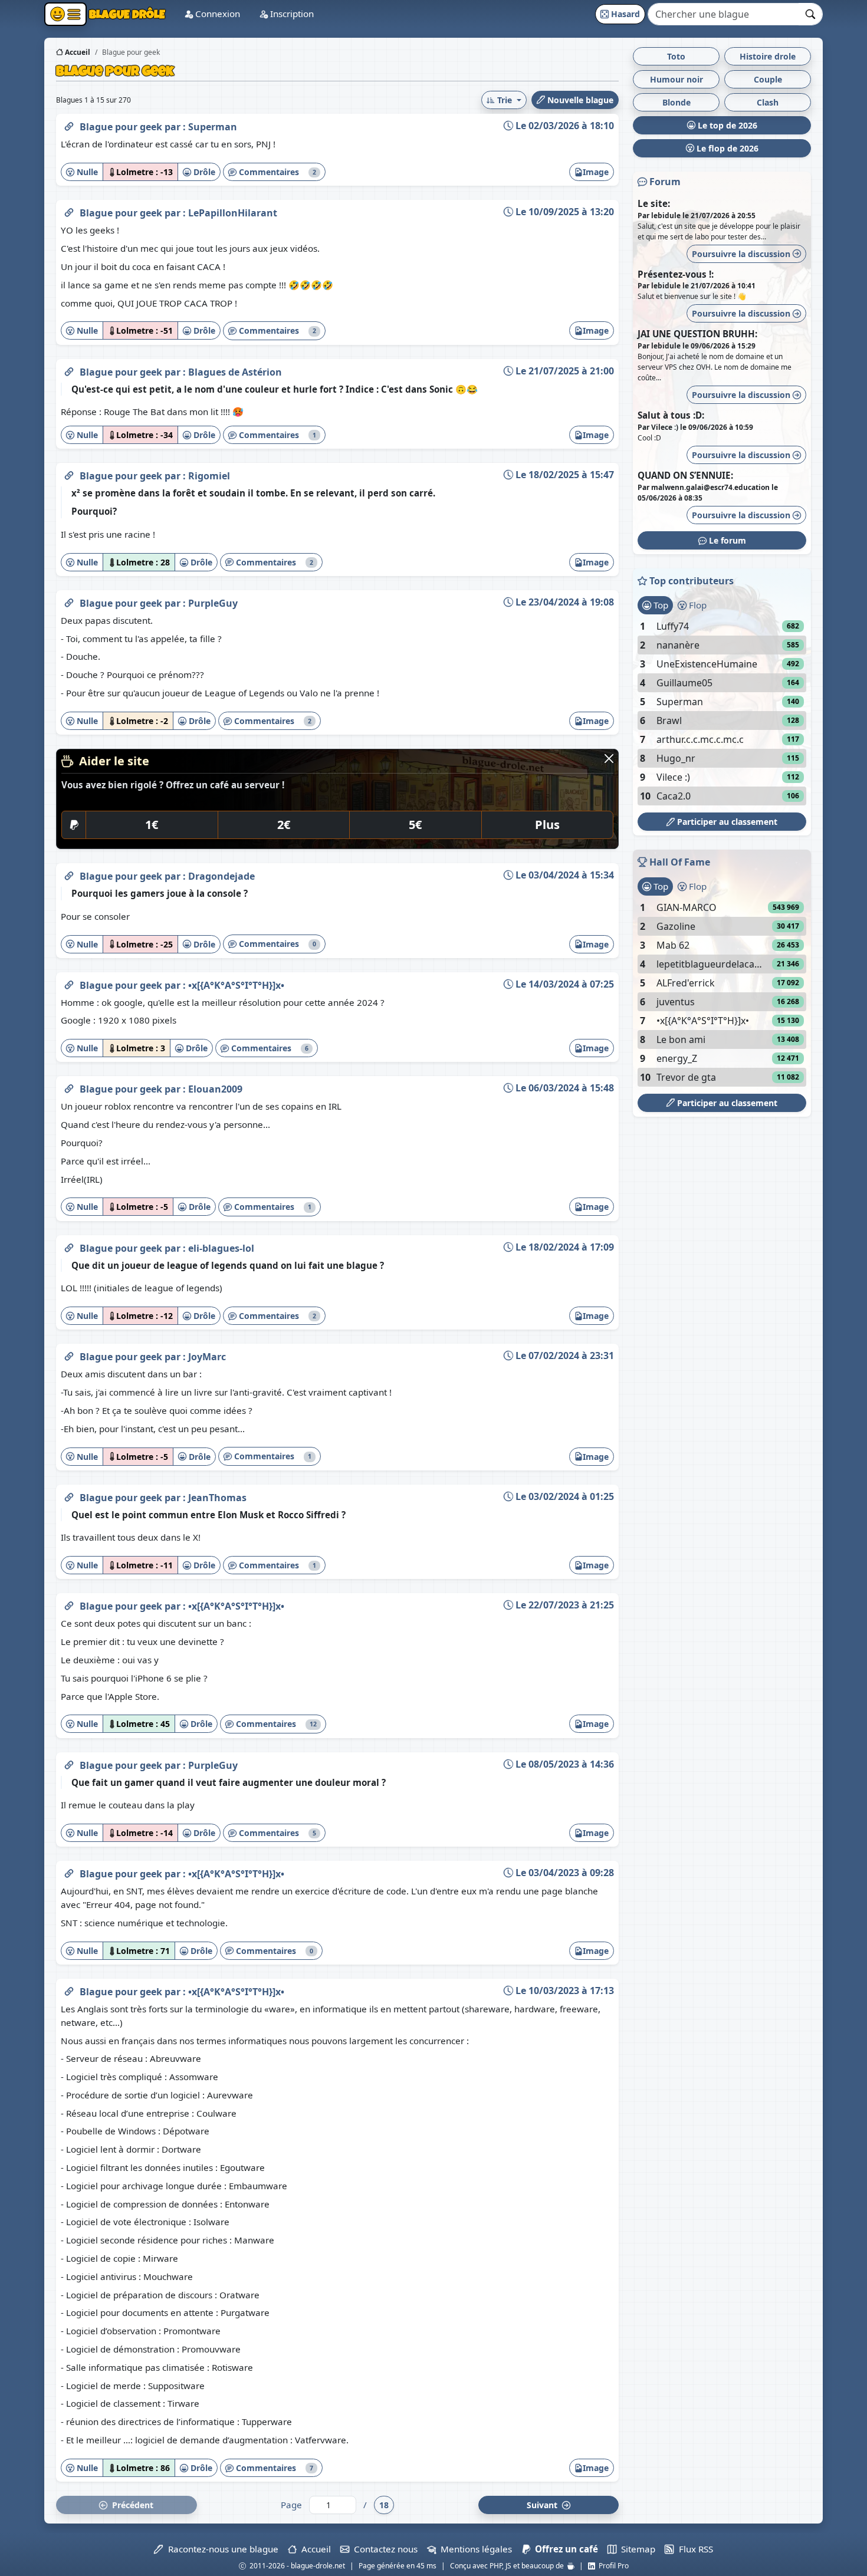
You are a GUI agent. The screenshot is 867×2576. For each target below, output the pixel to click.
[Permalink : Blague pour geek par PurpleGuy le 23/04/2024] (69, 601)
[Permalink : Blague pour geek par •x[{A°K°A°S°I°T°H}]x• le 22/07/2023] (69, 1604)
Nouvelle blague (579, 100)
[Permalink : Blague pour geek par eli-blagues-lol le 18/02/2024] (69, 1246)
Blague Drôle (126, 14)
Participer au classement (726, 822)
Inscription (291, 14)
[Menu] (65, 14)
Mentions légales (474, 2549)
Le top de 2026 (726, 125)
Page (291, 2505)
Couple (768, 79)
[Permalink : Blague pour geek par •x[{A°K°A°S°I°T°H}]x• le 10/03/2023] (69, 1989)
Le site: (654, 203)
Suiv (543, 2505)
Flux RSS (693, 2549)
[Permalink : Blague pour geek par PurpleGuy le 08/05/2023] (69, 1763)
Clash (768, 102)
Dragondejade (221, 876)
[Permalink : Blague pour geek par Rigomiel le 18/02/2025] (69, 473)
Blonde (676, 102)
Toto (676, 56)
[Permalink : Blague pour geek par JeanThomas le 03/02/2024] (69, 1495)
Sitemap (636, 2549)
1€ (152, 825)
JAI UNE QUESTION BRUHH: (697, 334)
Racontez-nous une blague (221, 2549)
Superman (213, 127)
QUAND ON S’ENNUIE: (685, 475)
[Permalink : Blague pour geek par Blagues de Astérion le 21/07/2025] (69, 370)
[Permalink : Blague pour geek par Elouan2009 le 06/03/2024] (69, 1087)
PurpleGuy (213, 603)
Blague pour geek (122, 127)
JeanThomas (217, 1498)
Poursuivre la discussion (742, 254)
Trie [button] (505, 100)
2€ (284, 825)
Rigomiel (209, 476)
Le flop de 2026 (726, 148)
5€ (415, 825)
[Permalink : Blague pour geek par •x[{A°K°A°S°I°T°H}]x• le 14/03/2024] (69, 983)
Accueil (77, 52)
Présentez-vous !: (676, 274)
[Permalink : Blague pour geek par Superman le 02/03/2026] (69, 124)
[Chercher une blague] (811, 14)
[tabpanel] (722, 711)
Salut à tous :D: (671, 415)
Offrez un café (564, 2549)
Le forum (726, 540)
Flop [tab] (697, 605)
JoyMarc (207, 1357)
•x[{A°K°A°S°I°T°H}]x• (236, 985)
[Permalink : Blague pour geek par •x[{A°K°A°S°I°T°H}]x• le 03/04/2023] (69, 1871)
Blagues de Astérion (235, 372)
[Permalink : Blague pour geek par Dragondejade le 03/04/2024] (69, 874)
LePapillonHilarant (233, 213)
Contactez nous (383, 2549)
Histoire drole (768, 56)
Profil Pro (612, 2566)
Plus (547, 825)
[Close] (609, 759)
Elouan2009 (215, 1089)
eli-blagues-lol (221, 1248)
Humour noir (676, 79)
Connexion (216, 14)
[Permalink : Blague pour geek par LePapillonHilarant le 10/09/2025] (69, 210)
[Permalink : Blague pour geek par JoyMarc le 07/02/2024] (69, 1354)
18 (384, 2505)
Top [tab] (660, 605)
